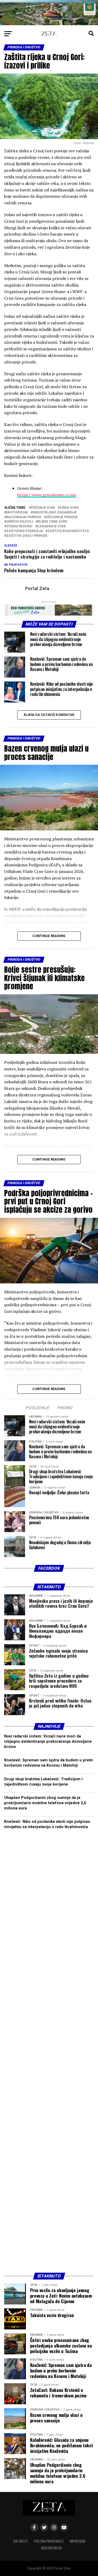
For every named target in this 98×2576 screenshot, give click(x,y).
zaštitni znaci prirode (27, 536)
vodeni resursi (19, 526)
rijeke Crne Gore (52, 522)
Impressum (77, 2541)
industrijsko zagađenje (55, 512)
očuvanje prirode (62, 517)
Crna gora (69, 508)
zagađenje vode (51, 526)
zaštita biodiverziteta (68, 531)
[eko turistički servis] (49, 614)
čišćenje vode (43, 508)
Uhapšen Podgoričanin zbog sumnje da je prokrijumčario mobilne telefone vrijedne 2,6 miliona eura (45, 1803)
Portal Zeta (37, 589)
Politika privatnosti (49, 2541)
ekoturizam (17, 512)
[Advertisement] (49, 2053)
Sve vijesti (20, 2541)
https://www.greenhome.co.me (47, 495)
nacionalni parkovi (24, 517)
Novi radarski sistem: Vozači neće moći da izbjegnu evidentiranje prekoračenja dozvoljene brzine (48, 1742)
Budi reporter (52, 2548)
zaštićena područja (25, 531)
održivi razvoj (20, 522)
